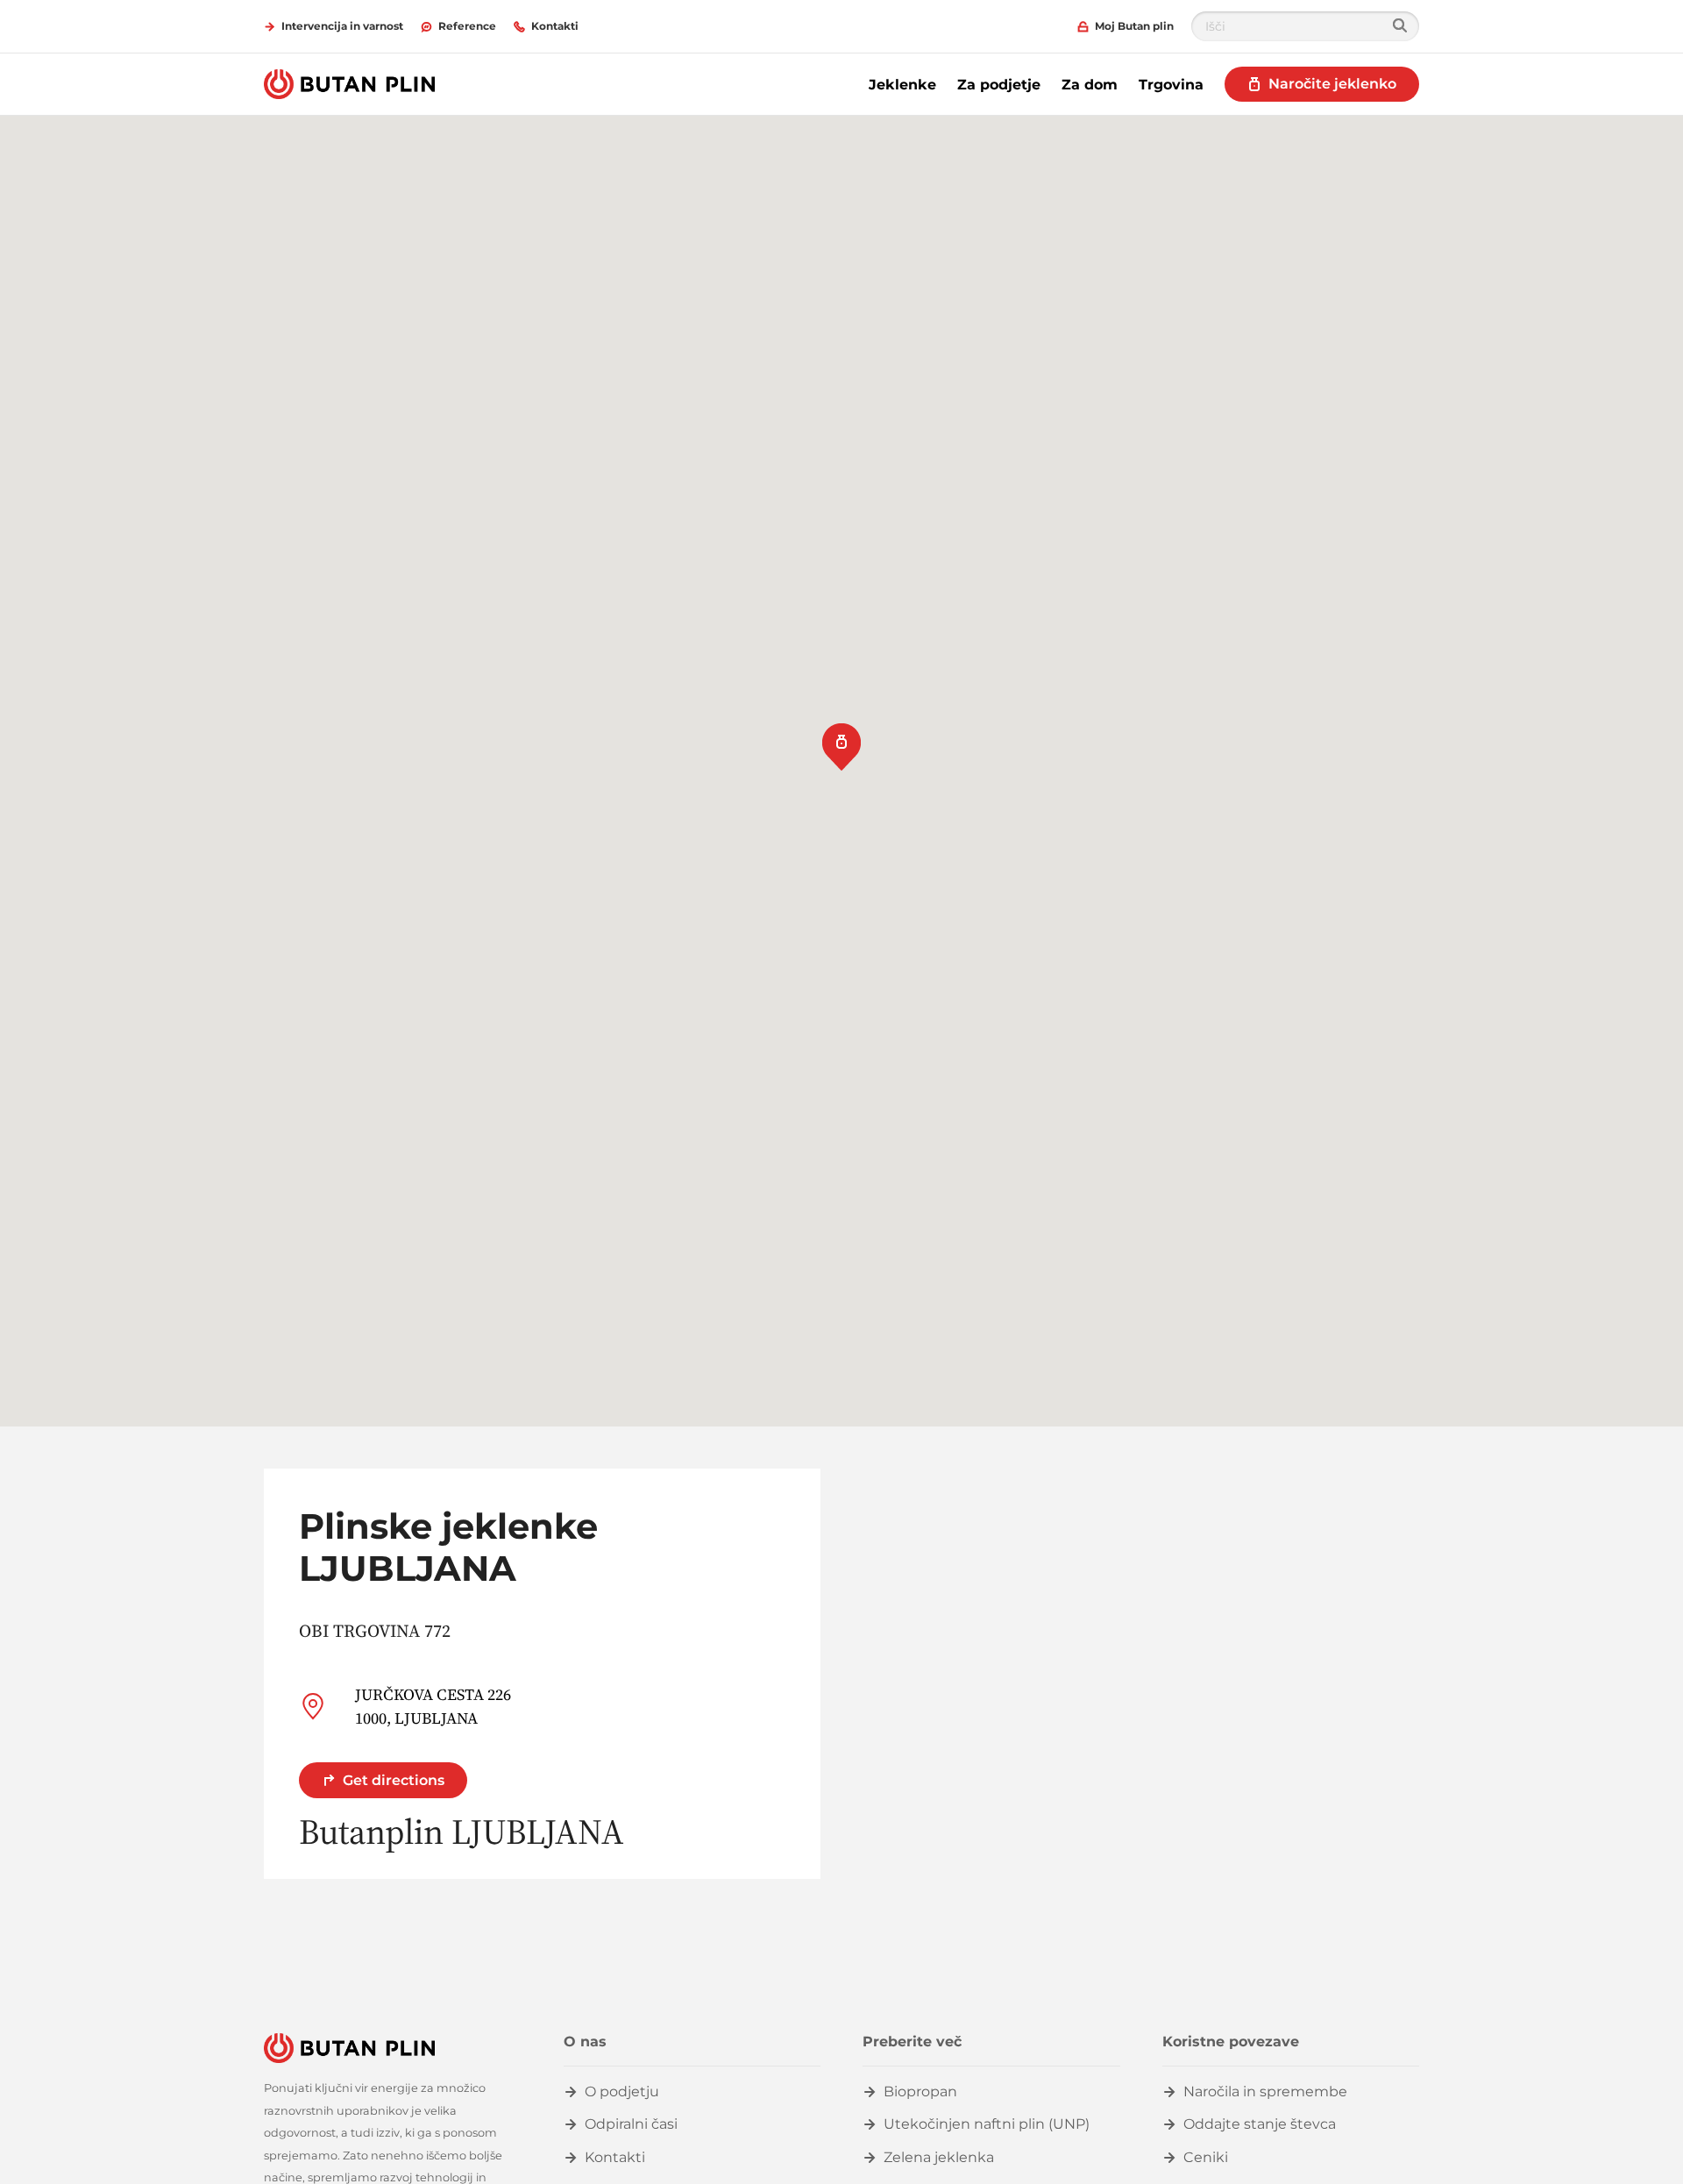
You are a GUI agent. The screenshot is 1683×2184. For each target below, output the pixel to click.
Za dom (1090, 85)
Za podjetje (999, 85)
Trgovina (1171, 85)
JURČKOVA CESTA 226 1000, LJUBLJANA (433, 1706)
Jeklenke (902, 85)
